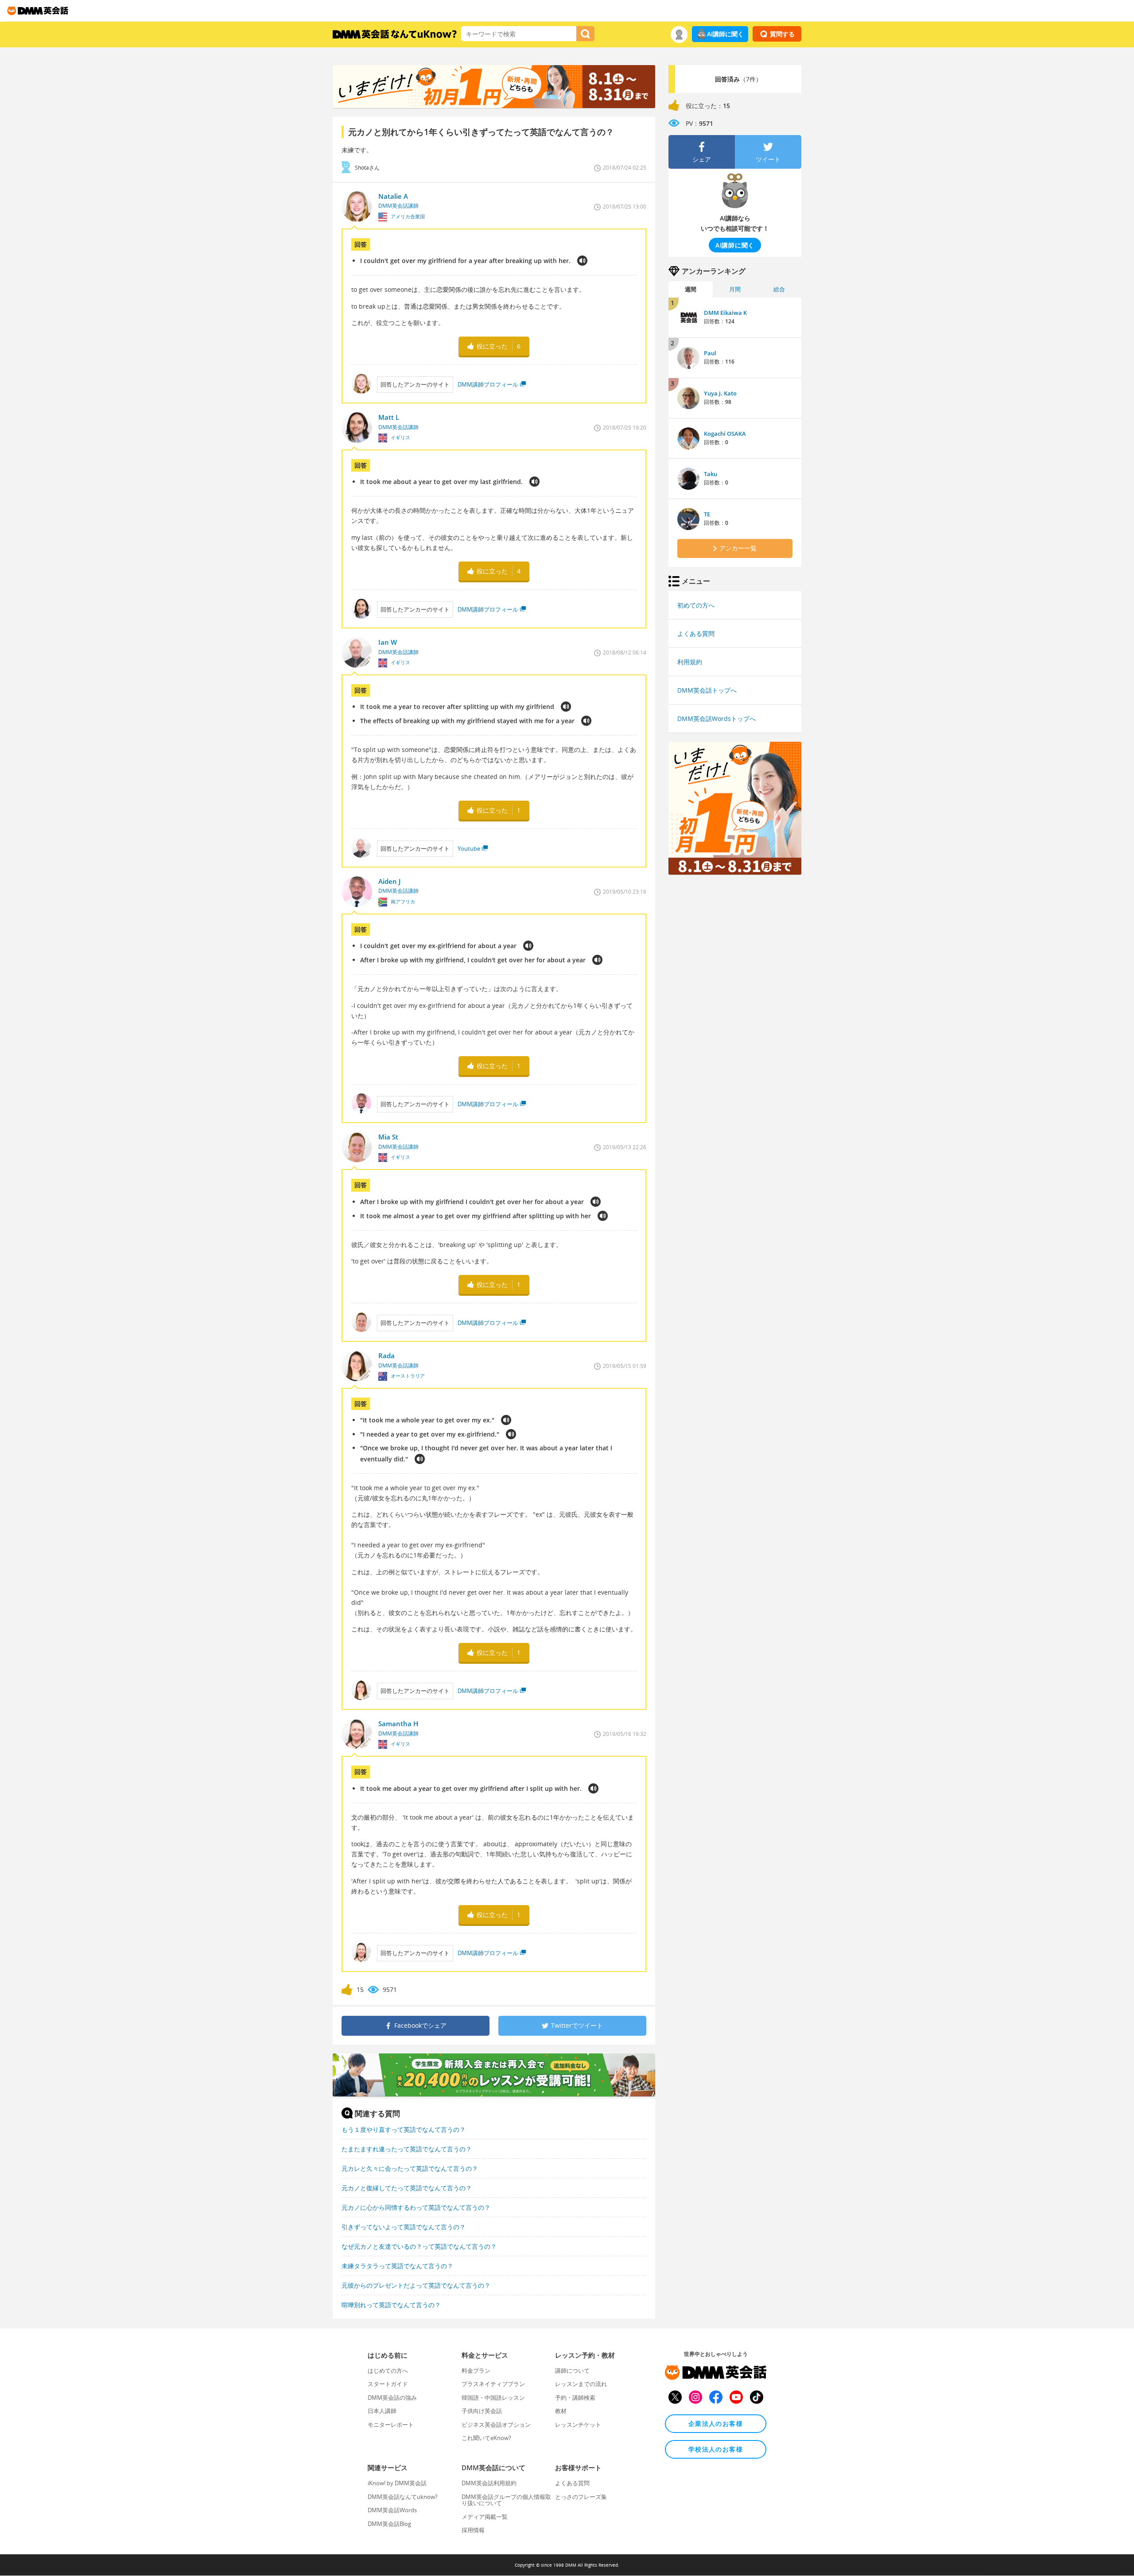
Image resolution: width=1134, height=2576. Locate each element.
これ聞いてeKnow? (486, 2438)
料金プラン (476, 2371)
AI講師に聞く (725, 34)
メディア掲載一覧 (485, 2517)
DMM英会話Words (392, 2510)
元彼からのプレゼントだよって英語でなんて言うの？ (416, 2285)
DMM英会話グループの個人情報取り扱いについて (506, 2500)
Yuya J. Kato (720, 393)
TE (707, 514)
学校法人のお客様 (716, 2449)
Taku (711, 474)
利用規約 (690, 662)
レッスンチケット (578, 2425)
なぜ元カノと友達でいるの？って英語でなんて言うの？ (419, 2246)
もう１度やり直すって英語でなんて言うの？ (404, 2129)
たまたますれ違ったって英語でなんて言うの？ (407, 2149)
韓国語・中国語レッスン (493, 2398)
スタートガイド (388, 2384)
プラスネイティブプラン (493, 2384)
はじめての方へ (388, 2371)
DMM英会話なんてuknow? (403, 2497)
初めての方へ (696, 605)
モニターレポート (391, 2425)
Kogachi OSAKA (725, 434)
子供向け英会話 (482, 2411)
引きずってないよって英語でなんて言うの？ (404, 2227)
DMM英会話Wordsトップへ (717, 719)
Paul (710, 353)
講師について (572, 2371)
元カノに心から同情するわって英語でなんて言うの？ (416, 2207)
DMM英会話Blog (389, 2524)
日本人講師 (382, 2411)
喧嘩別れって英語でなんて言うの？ (391, 2305)
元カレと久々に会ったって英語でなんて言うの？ (410, 2168)
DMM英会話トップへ (707, 690)
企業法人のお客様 (716, 2423)
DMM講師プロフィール (488, 384)
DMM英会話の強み (392, 2398)
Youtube (469, 848)
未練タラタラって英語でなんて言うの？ (397, 2266)
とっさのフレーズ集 (581, 2497)
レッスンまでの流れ (581, 2384)
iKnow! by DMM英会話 (397, 2483)
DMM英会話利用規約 (489, 2483)
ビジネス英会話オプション (496, 2425)
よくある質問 (696, 633)
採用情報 (473, 2530)
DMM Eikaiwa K (725, 313)
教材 (561, 2411)
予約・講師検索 (575, 2398)
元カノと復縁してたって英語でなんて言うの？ (407, 2188)
